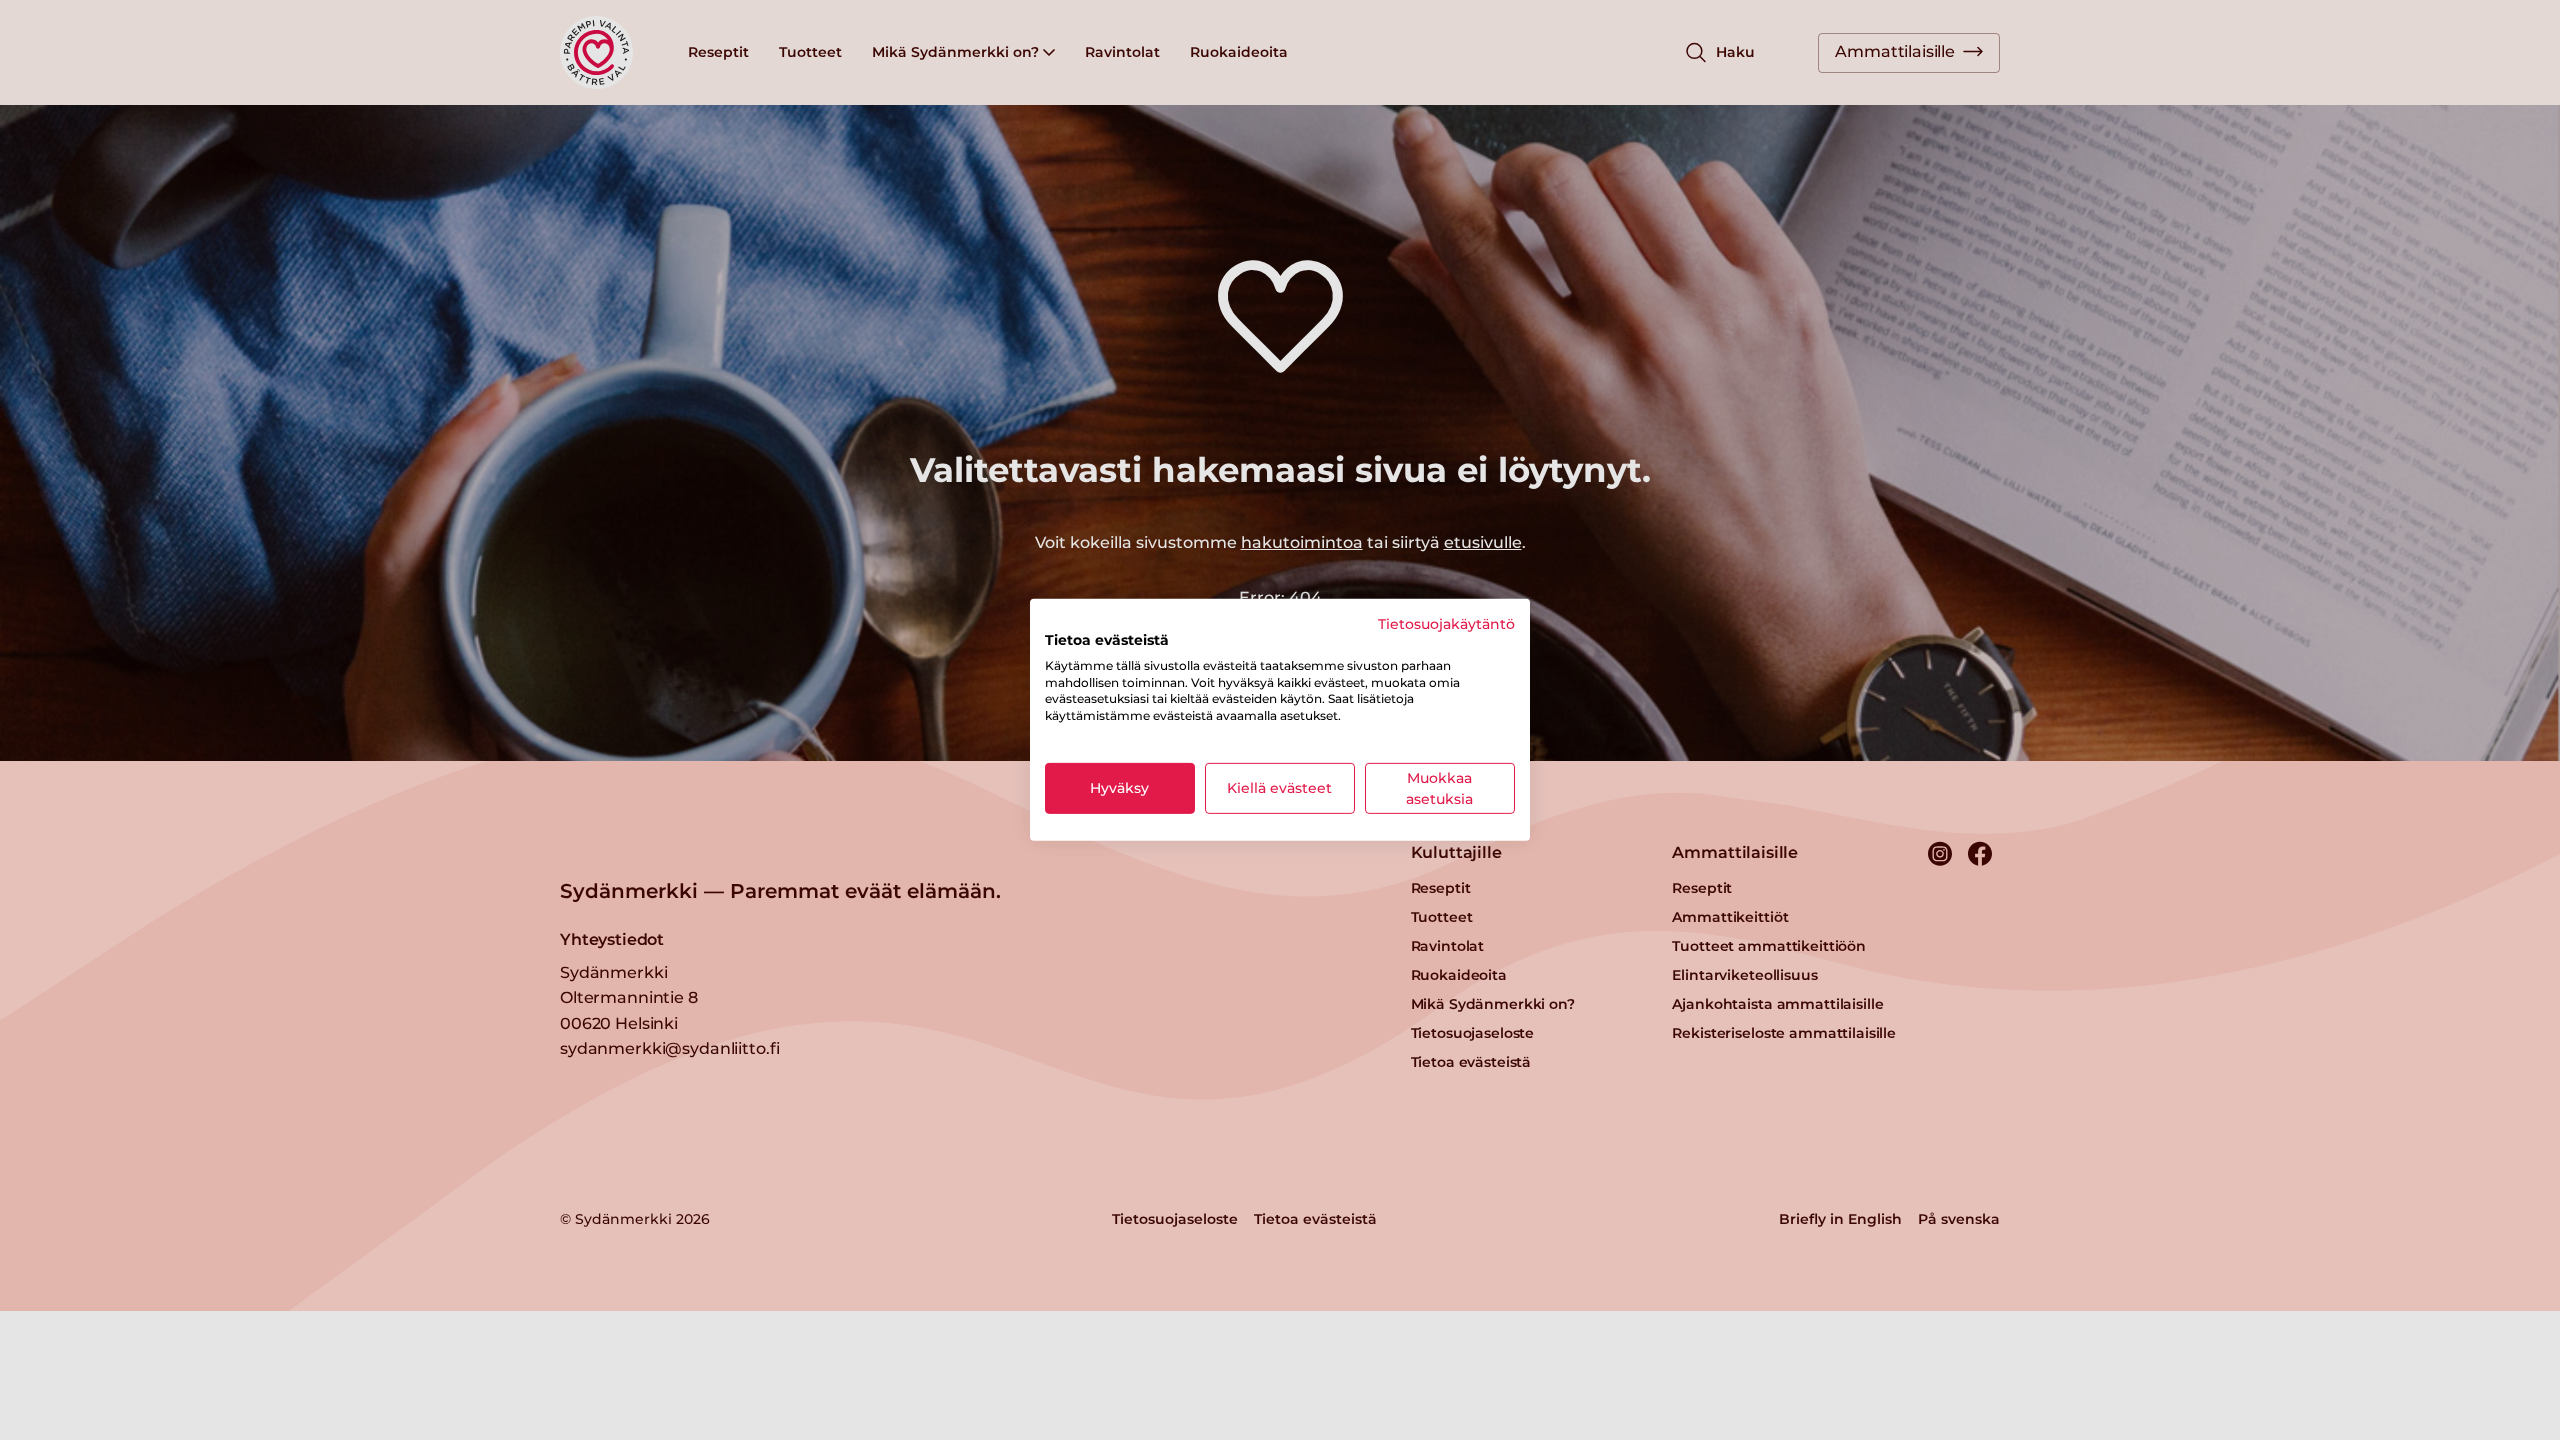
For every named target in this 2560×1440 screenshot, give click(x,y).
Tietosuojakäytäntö (1446, 624)
